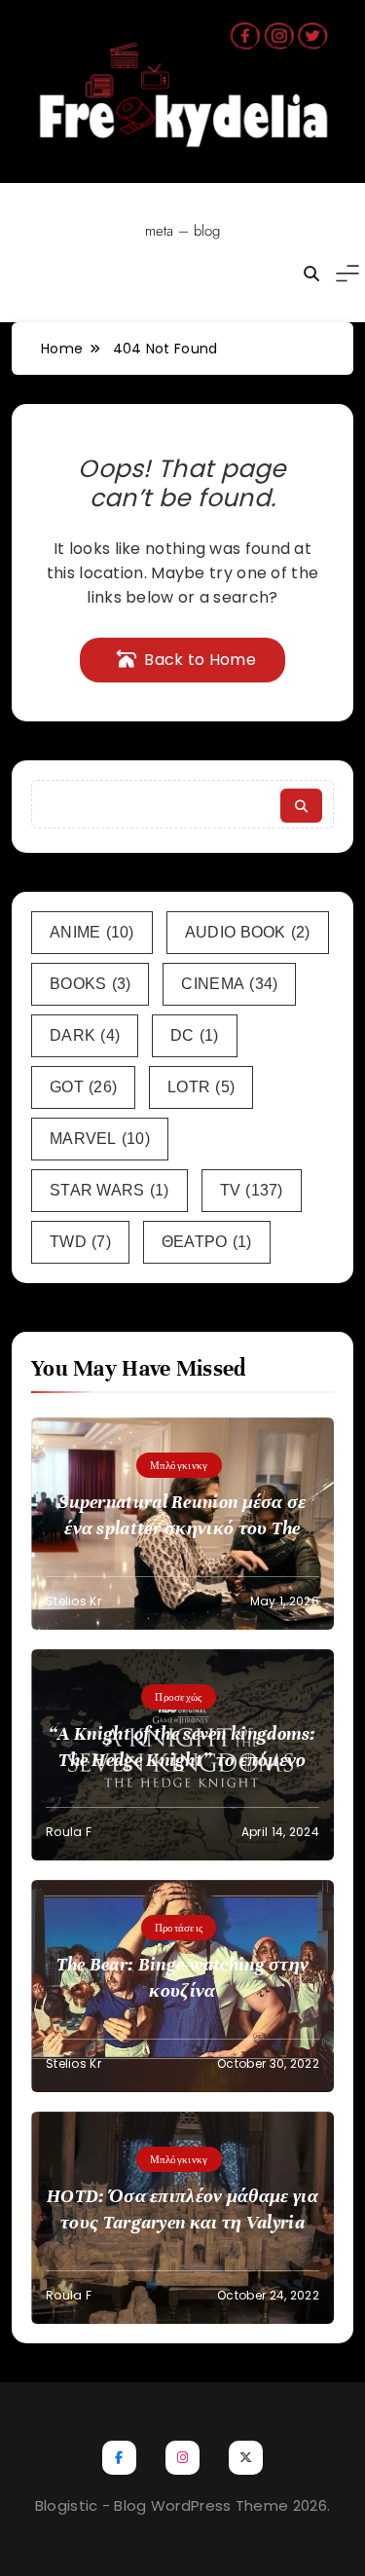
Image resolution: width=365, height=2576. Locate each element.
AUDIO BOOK (248, 932)
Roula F (69, 1832)
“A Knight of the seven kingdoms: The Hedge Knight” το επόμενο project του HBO (182, 1760)
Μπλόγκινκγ (179, 1465)
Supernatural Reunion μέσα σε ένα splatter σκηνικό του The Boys (182, 1528)
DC (195, 1035)
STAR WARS (109, 1190)
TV (252, 1190)
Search (301, 806)
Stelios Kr (73, 1601)
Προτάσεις (179, 1928)
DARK (85, 1035)
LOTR (201, 1087)
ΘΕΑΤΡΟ (207, 1242)
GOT (83, 1087)
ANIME (92, 932)
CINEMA (229, 984)
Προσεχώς (178, 1697)
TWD (80, 1242)
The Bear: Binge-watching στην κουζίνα (183, 1977)
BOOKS (90, 984)
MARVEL (100, 1139)
